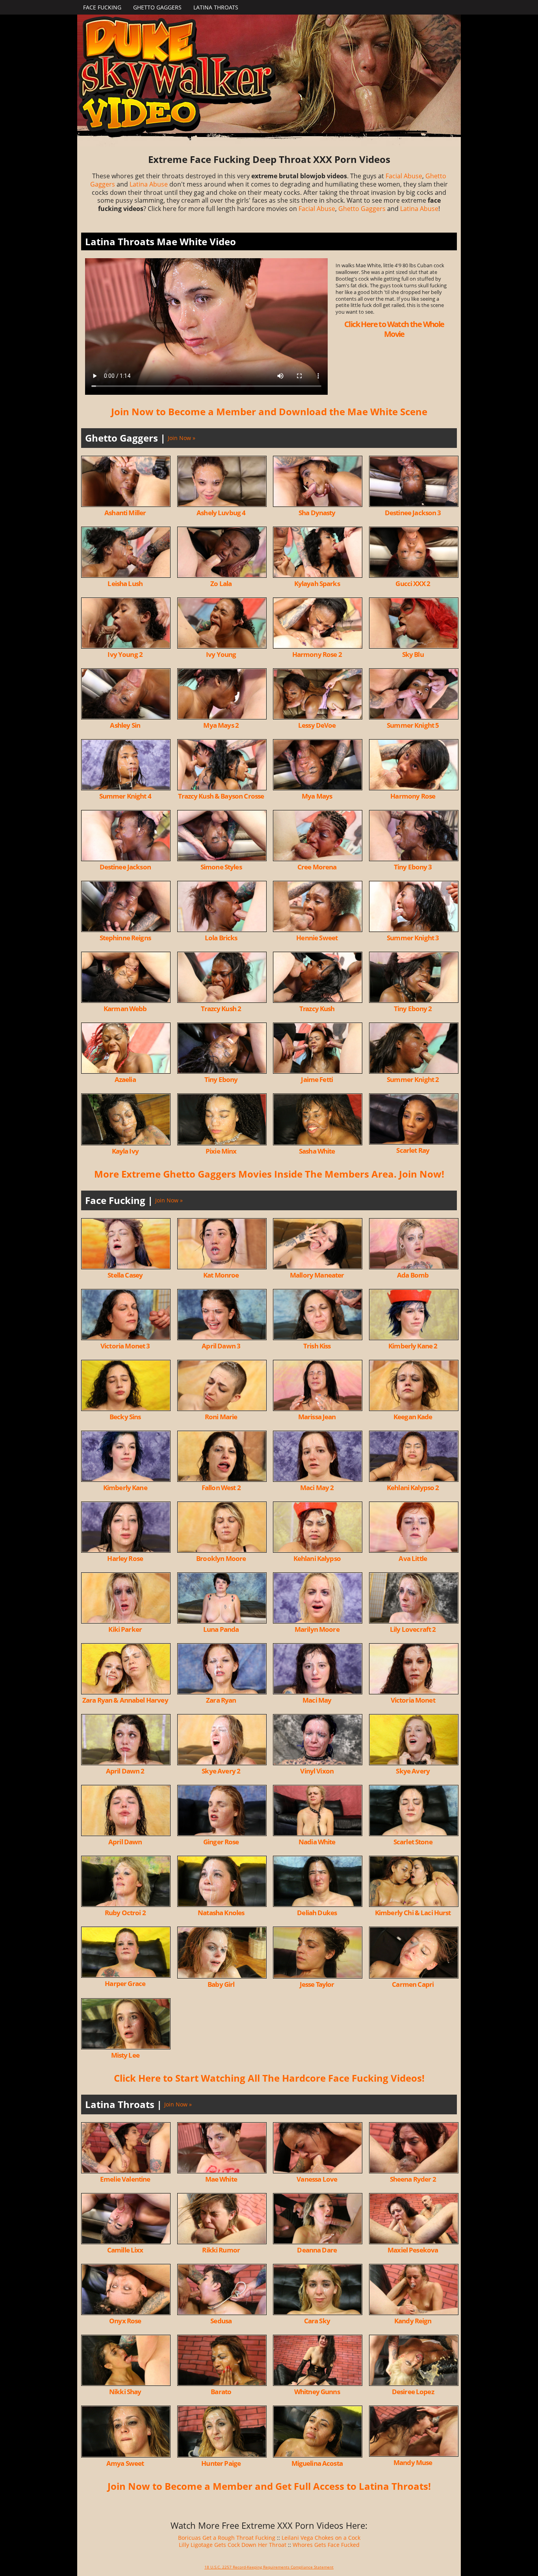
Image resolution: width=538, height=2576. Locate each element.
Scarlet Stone (413, 1842)
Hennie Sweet (317, 938)
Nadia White (317, 1842)
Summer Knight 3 (413, 938)
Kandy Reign (413, 2321)
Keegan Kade (413, 1417)
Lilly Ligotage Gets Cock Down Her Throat (233, 2545)
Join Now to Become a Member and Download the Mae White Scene (269, 411)
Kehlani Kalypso (317, 1558)
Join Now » (182, 438)
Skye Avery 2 (221, 1771)
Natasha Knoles (221, 1913)
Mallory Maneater (317, 1275)
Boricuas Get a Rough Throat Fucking (227, 2538)
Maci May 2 (317, 1488)
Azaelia (125, 1079)
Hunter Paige (221, 2463)
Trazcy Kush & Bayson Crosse (221, 796)
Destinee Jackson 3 (413, 513)
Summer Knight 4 (125, 796)
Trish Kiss (317, 1346)
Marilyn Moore (317, 1629)
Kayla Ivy (125, 1151)
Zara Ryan (221, 1700)
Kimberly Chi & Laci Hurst (413, 1913)
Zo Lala (221, 583)
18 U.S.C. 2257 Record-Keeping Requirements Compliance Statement (269, 2567)
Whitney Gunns (317, 2392)
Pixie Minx (221, 1151)
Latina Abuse (149, 184)
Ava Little (413, 1558)
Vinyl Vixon (317, 1771)
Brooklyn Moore (221, 1558)
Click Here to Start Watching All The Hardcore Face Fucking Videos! (269, 2078)
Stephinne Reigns (125, 938)
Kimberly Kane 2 (413, 1346)
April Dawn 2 (125, 1771)
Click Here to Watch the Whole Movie (394, 329)
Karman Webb (125, 1009)
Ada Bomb (413, 1275)
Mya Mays (317, 796)
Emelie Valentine (125, 2179)
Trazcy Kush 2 (221, 1009)
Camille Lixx (125, 2250)
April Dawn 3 (221, 1346)
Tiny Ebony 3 (413, 867)
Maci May (317, 1700)
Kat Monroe (221, 1275)
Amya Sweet (125, 2463)
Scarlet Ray (413, 1150)
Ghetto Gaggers (157, 7)
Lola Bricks (221, 938)
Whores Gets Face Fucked (326, 2545)
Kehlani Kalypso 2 (413, 1488)
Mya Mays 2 (221, 725)
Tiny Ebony (221, 1079)
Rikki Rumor (221, 2250)
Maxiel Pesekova (413, 2250)
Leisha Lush (125, 583)
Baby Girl (221, 1984)
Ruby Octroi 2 (125, 1913)
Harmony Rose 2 (317, 654)
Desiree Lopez (413, 2392)
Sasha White (317, 1151)
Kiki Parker (125, 1629)
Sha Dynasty (317, 513)
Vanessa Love (317, 2179)
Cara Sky (317, 2321)
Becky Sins (125, 1417)
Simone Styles (221, 867)
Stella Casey (125, 1275)
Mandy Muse (413, 2462)
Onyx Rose (125, 2321)
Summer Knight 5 (413, 725)
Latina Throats (216, 7)
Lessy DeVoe (317, 725)
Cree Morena (317, 867)
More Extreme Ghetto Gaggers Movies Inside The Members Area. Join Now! (269, 1174)
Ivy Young (221, 654)
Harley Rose (125, 1558)
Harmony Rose (413, 796)
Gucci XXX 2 (413, 583)
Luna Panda (221, 1629)
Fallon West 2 (221, 1488)
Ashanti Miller (125, 513)
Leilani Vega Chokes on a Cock (321, 2538)
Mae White (221, 2179)
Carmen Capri (413, 1984)
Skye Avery (413, 1771)
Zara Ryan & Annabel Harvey (125, 1700)
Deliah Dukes (317, 1913)
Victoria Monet (413, 1700)
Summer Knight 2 (413, 1079)
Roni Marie (221, 1417)
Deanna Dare (317, 2250)
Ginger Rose (221, 1842)
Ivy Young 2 (125, 654)
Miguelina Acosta (317, 2463)
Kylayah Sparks (317, 583)
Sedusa (221, 2321)
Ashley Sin (125, 725)
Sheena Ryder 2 (413, 2179)
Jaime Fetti (317, 1079)
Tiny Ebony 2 (413, 1009)
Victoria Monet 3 (125, 1346)
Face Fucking (102, 7)
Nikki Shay (125, 2392)
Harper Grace (125, 1983)
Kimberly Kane (125, 1488)
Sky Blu (413, 654)
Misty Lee (125, 2055)
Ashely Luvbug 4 (221, 513)
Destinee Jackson (125, 867)
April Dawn (125, 1842)
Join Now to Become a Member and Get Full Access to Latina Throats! (269, 2486)
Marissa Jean (317, 1417)
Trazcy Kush (317, 1009)
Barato (221, 2392)
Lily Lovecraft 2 (413, 1629)
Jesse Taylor (317, 1984)
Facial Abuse (404, 176)
